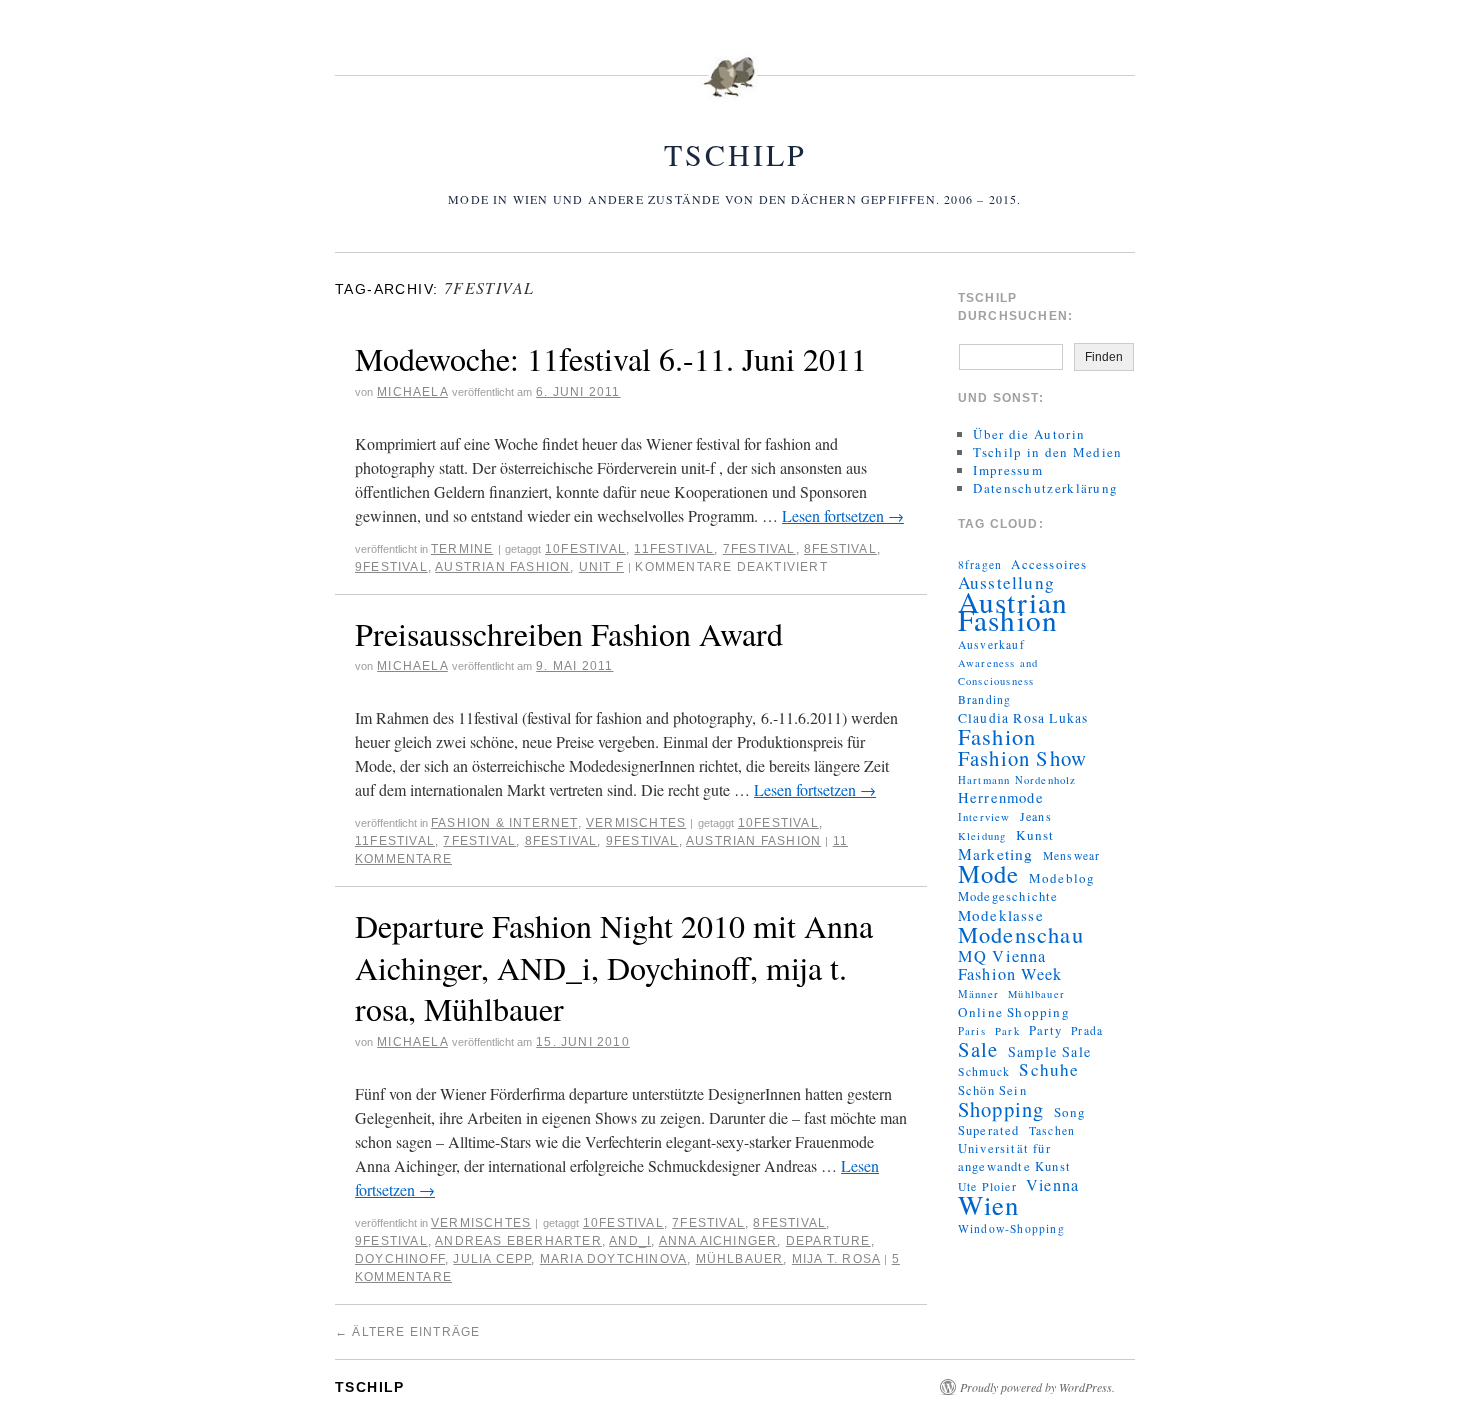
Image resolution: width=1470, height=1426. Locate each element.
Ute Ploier (987, 1186)
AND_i (630, 1241)
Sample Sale (1049, 1052)
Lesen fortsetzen (843, 515)
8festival (840, 549)
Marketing (996, 854)
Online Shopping (1014, 1012)
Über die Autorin (1029, 434)
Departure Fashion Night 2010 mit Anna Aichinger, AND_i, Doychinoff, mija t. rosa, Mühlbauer (614, 967)
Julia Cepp (492, 1259)
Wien (989, 1205)
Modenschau (1021, 934)
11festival (674, 549)
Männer (978, 994)
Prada (1087, 1030)
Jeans (1036, 816)
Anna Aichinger (718, 1241)
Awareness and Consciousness (998, 672)
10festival (585, 549)
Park (1007, 1031)
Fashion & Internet (504, 823)
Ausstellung (1006, 583)
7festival (759, 549)
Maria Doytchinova (613, 1259)
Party (1045, 1030)
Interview (984, 817)
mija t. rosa (836, 1259)
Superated (989, 1130)
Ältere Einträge (407, 1332)
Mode (989, 874)
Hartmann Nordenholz (1017, 780)
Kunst (1035, 835)
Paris (972, 1031)
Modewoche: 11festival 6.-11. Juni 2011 (611, 358)
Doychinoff (400, 1259)
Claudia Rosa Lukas (1023, 718)
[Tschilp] (735, 89)
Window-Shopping (1011, 1228)
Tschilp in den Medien (1047, 452)
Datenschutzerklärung (1045, 488)
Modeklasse (1001, 915)
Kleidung (982, 836)
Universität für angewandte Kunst (1014, 1157)
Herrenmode (1001, 798)
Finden (1104, 357)
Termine (462, 549)
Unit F (601, 567)
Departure (828, 1241)
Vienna (1052, 1185)
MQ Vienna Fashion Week (1010, 965)
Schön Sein (992, 1090)
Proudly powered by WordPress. (1037, 1387)
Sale (978, 1049)
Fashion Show (1022, 758)
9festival (391, 567)
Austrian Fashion (502, 567)
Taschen (1052, 1130)
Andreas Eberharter (518, 1241)
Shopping (1001, 1109)
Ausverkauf (991, 644)
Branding (985, 699)
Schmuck (984, 1071)
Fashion (997, 736)
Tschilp (735, 154)
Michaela (412, 392)
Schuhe (1049, 1070)
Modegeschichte (1008, 896)
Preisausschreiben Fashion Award (569, 633)
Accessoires (1049, 564)
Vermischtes (636, 823)
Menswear (1072, 855)
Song (1070, 1112)
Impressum (1008, 470)
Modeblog (1062, 878)
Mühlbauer (740, 1259)
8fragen (980, 564)
